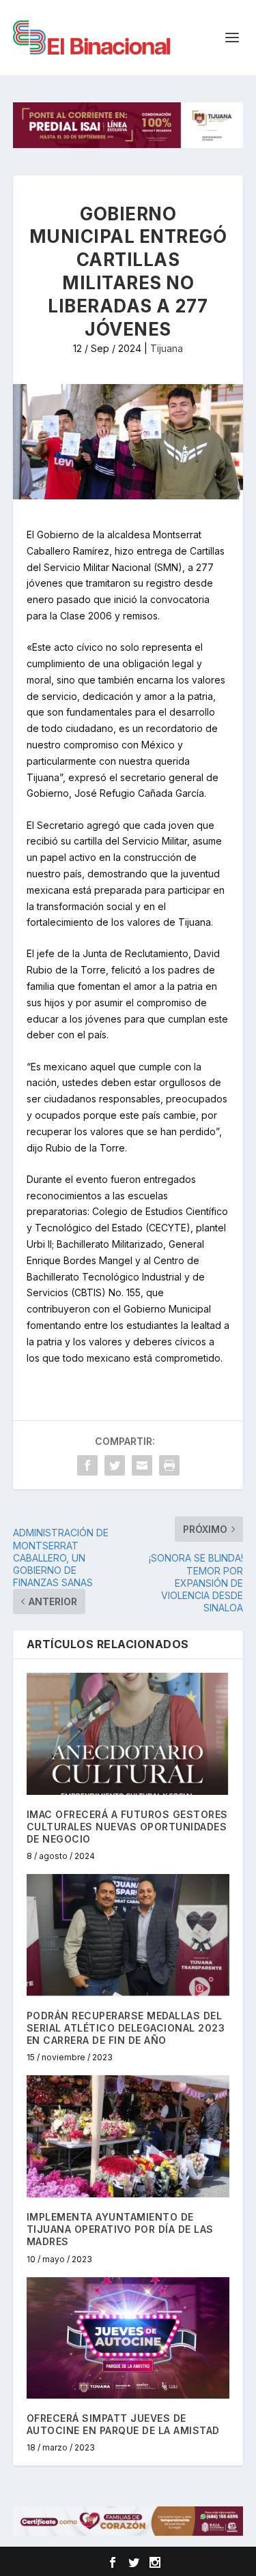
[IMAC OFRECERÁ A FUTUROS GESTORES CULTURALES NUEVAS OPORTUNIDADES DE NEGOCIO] (128, 1734)
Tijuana (167, 348)
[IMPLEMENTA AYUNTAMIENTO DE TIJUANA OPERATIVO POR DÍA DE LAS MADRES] (128, 2136)
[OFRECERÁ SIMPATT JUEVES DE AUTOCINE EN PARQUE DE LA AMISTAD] (128, 2338)
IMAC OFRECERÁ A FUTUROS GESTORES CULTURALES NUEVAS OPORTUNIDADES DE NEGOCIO (127, 1827)
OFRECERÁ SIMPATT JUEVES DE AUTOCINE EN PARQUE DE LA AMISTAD (123, 2424)
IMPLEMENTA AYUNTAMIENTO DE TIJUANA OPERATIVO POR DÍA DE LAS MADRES (120, 2229)
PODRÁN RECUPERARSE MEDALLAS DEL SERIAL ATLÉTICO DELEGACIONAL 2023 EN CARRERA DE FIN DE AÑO (126, 2028)
